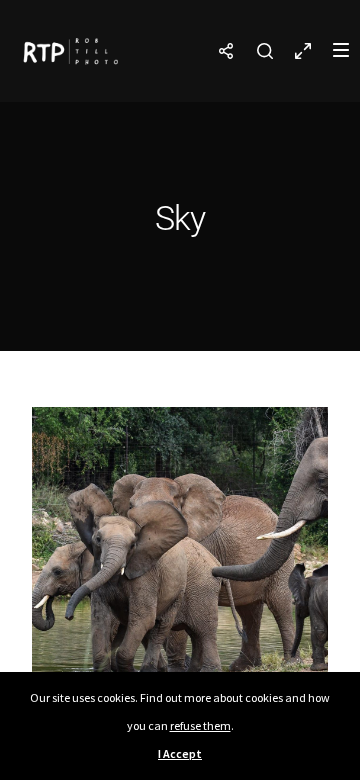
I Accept (180, 753)
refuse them (200, 725)
